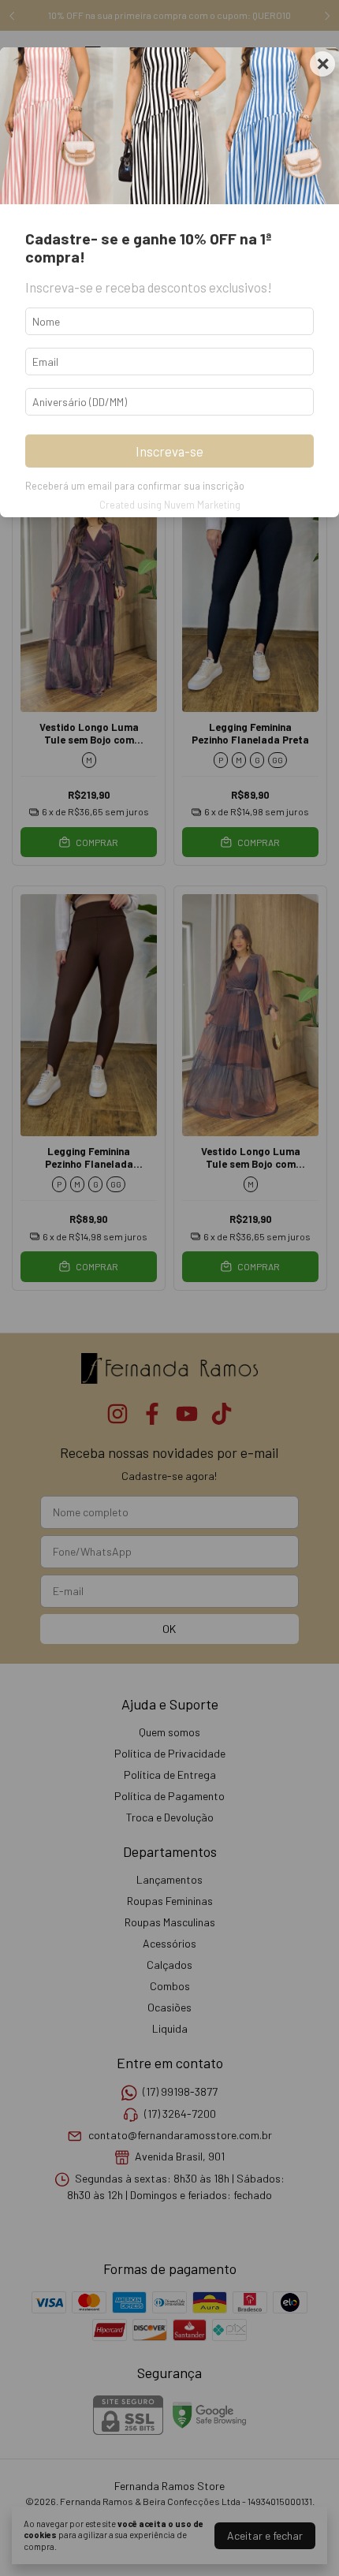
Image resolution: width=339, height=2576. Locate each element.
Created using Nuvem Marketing (170, 505)
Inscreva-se (169, 451)
